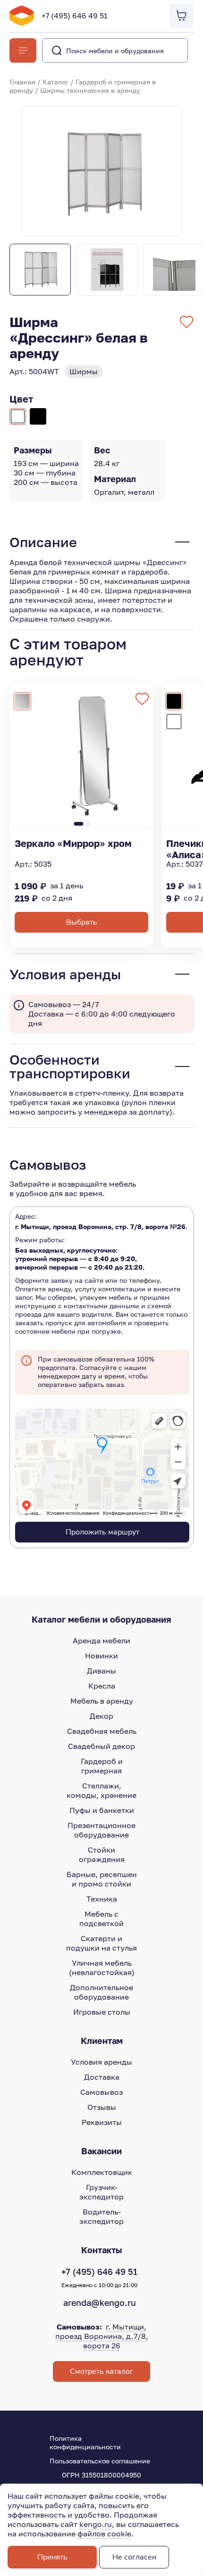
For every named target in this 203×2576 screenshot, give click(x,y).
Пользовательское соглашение (100, 2461)
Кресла (102, 1686)
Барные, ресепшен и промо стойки (102, 1879)
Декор (101, 1716)
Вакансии (101, 2151)
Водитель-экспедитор (101, 2216)
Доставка (102, 2077)
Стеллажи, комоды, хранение (101, 1790)
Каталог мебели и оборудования (101, 1619)
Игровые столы (102, 2012)
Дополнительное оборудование (101, 1992)
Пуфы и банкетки (102, 1810)
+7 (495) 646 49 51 (75, 16)
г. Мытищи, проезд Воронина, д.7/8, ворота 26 (102, 2336)
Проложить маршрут (102, 1532)
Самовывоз (101, 2092)
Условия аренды (101, 2062)
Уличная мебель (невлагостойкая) (102, 1968)
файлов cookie (104, 2534)
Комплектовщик (102, 2172)
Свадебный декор (101, 1746)
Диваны (101, 1671)
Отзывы (102, 2107)
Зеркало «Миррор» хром (73, 843)
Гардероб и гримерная (102, 1766)
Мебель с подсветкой (101, 1919)
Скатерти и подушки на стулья (101, 1943)
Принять (52, 2557)
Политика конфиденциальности (85, 2442)
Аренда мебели (101, 1641)
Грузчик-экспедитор (101, 2192)
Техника (102, 1899)
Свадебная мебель (102, 1731)
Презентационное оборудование (101, 1830)
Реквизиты (102, 2122)
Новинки (101, 1656)
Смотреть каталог (101, 2371)
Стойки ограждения (102, 1854)
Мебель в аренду (102, 1701)
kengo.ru (96, 2524)
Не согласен (134, 2557)
